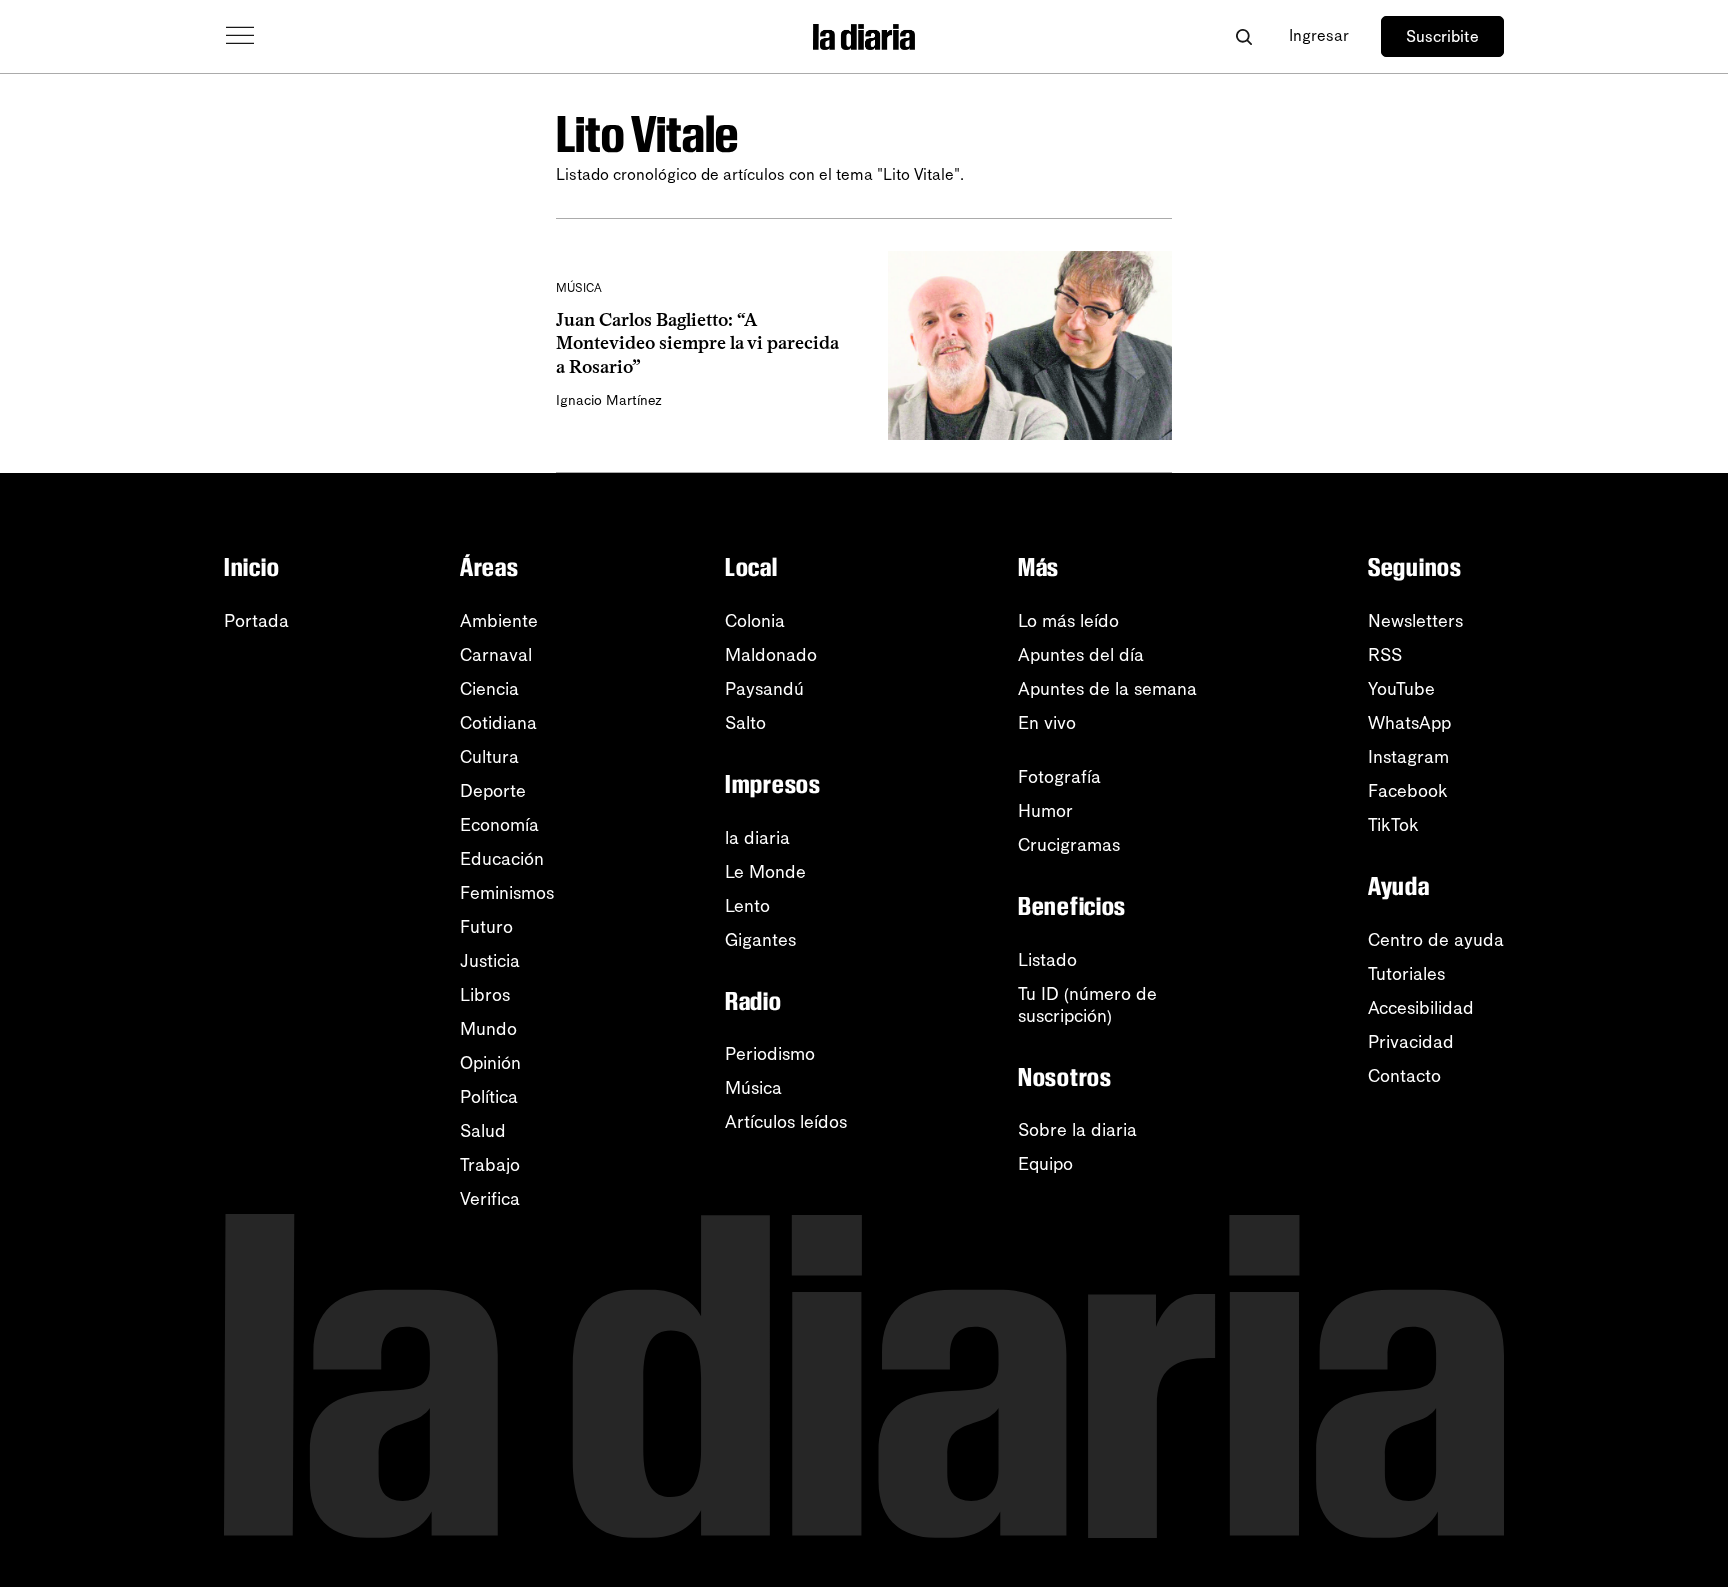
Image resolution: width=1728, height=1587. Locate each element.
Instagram (1408, 757)
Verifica (490, 1199)
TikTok (1393, 825)
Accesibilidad (1421, 1008)
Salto (745, 723)
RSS (1385, 655)
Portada (256, 621)
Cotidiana (498, 723)
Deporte (493, 791)
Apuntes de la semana (1107, 689)
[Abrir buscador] (1243, 36)
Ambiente (499, 621)
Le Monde (765, 872)
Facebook (1408, 791)
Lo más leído (1068, 621)
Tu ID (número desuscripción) (1087, 1005)
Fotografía (1059, 777)
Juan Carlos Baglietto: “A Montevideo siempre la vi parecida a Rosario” (697, 343)
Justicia (490, 961)
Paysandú (764, 689)
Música (753, 1088)
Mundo (488, 1029)
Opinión (490, 1063)
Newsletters (1415, 621)
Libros (485, 995)
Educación (502, 859)
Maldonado (771, 655)
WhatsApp (1409, 723)
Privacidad (1411, 1042)
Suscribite (1442, 36)
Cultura (489, 757)
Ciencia (489, 689)
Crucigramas (1069, 845)
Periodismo (770, 1054)
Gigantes (760, 940)
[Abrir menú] (240, 36)
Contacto (1404, 1076)
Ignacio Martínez (609, 400)
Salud (483, 1131)
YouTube (1401, 689)
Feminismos (507, 893)
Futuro (486, 927)
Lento (747, 906)
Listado (1047, 960)
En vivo (1047, 723)
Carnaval (496, 655)
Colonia (755, 621)
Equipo (1045, 1164)
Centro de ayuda (1436, 940)
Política (489, 1097)
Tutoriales (1406, 974)
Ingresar (1319, 35)
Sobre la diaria (1077, 1130)
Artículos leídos (786, 1122)
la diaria (757, 838)
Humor (1045, 811)
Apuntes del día (1081, 655)
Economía (499, 825)
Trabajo (490, 1165)
